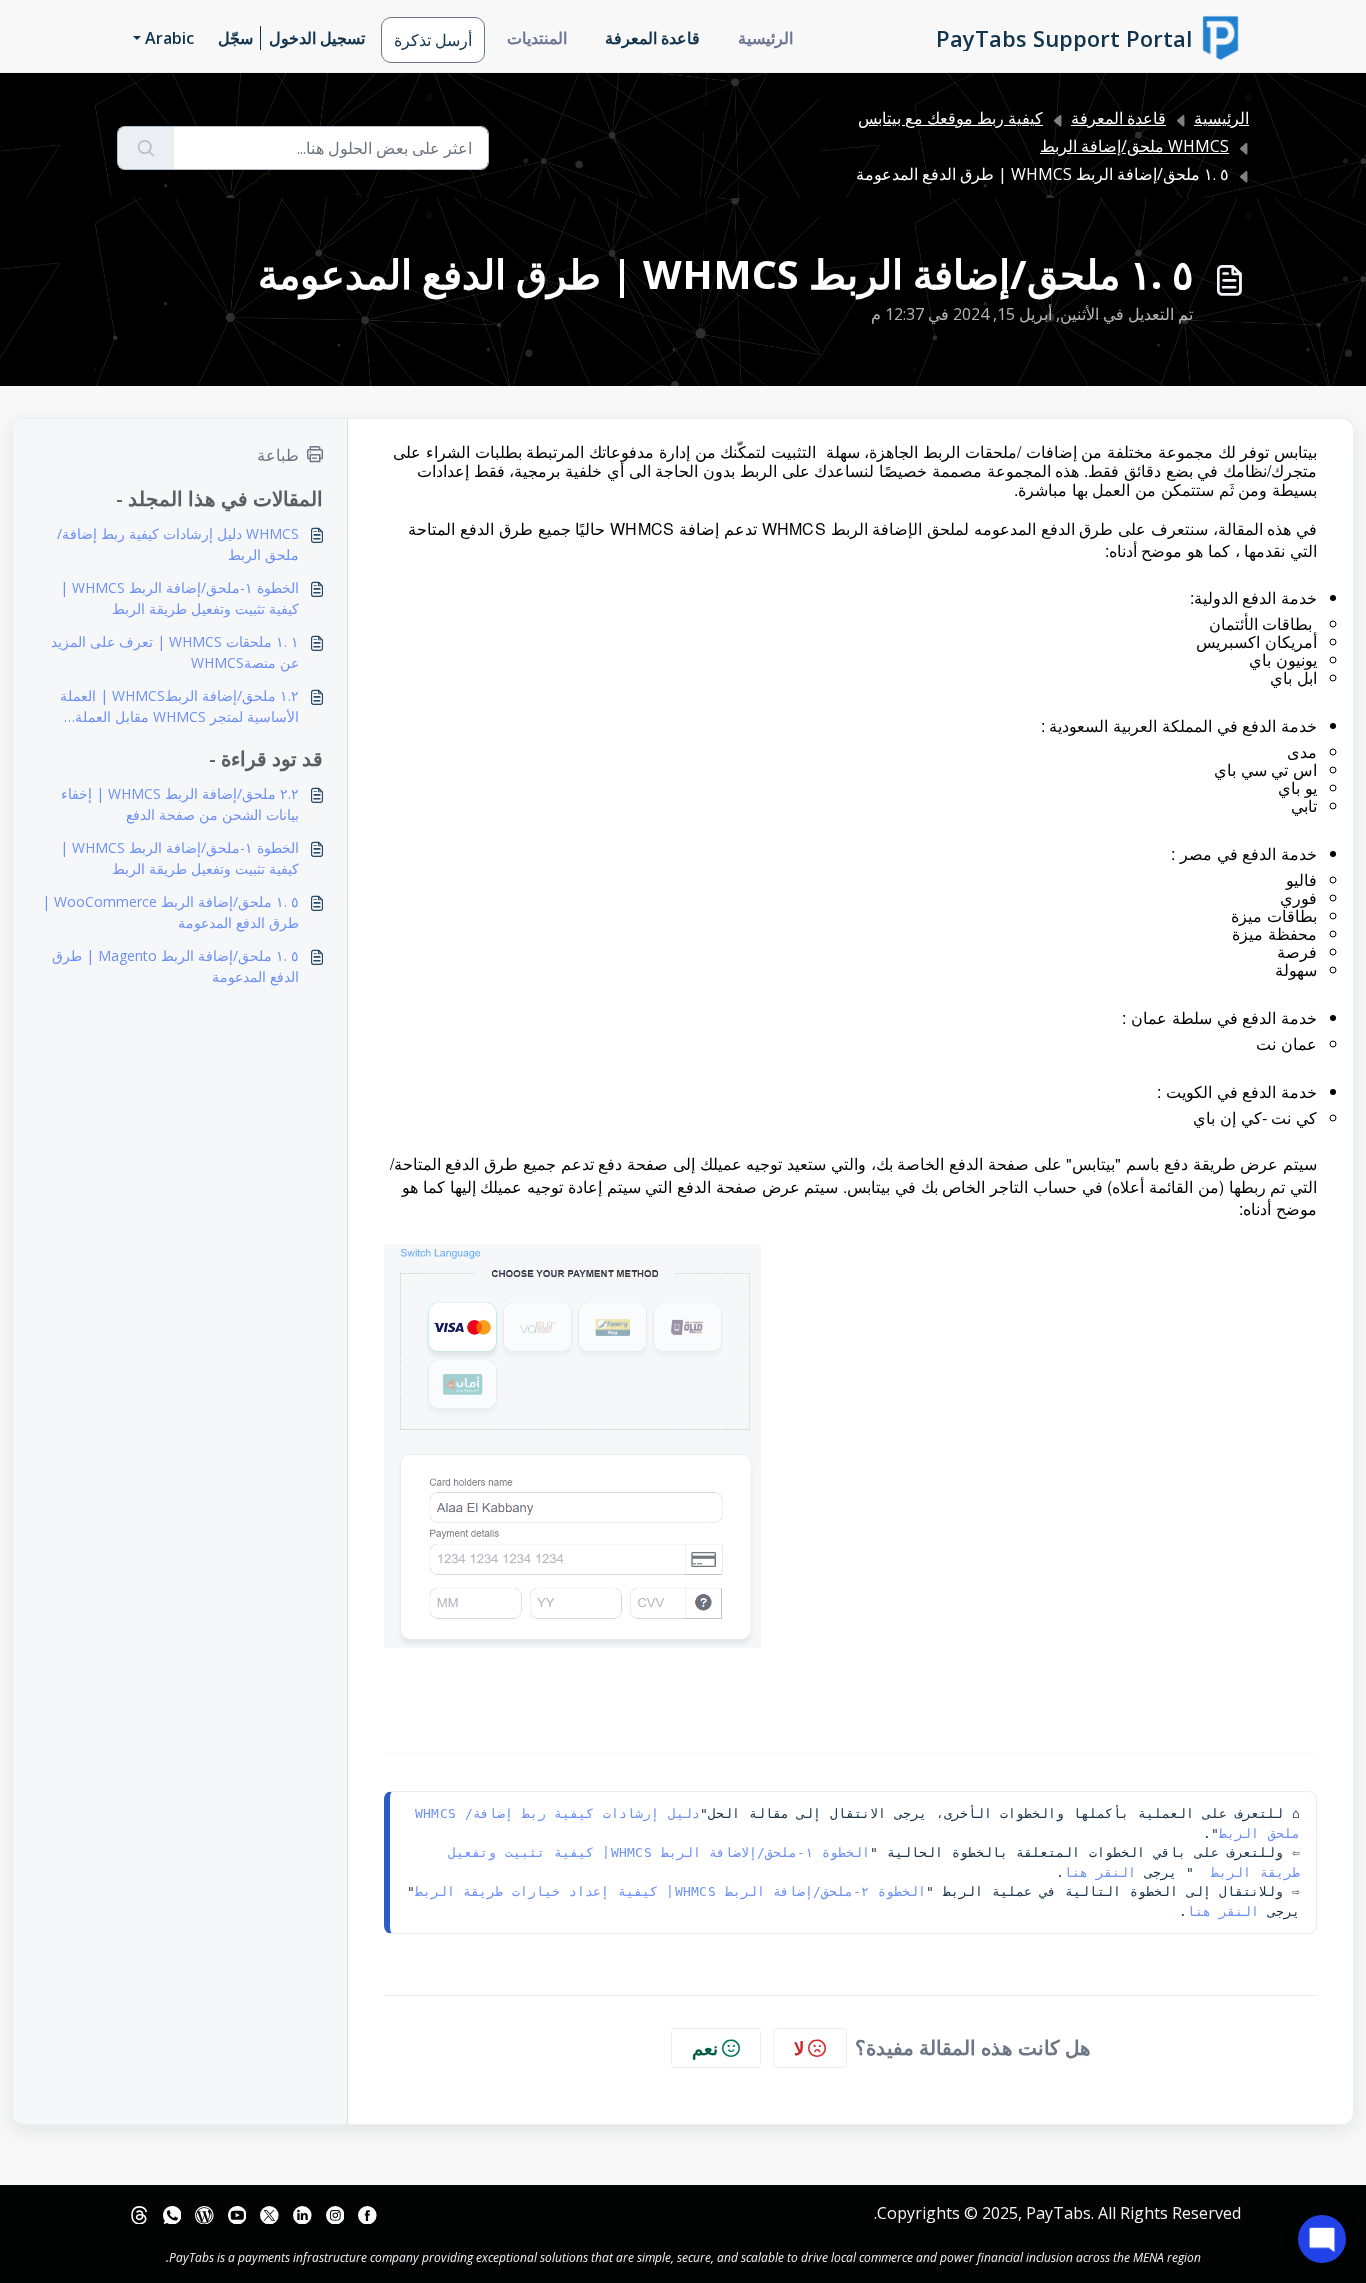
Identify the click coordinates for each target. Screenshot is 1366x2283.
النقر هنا (1100, 1872)
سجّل (235, 38)
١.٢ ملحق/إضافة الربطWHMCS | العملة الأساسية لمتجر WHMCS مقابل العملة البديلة (179, 706)
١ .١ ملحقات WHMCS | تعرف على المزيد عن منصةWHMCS (175, 652)
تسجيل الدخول (317, 38)
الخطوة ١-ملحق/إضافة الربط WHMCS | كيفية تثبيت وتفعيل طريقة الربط (179, 598)
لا (799, 2048)
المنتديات (537, 38)
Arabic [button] (169, 38)
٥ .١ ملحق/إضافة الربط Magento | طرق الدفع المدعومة (175, 966)
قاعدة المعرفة (652, 38)
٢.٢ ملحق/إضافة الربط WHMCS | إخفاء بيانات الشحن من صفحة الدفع (180, 804)
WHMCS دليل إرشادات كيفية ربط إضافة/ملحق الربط (178, 544)
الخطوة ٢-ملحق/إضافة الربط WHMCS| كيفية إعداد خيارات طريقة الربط (671, 1891)
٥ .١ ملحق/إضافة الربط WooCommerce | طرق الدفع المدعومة (170, 912)
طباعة (278, 455)
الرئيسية (765, 38)
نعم (705, 2048)
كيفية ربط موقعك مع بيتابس (950, 118)
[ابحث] (145, 148)
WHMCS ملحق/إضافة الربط (1134, 146)
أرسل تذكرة (433, 40)
